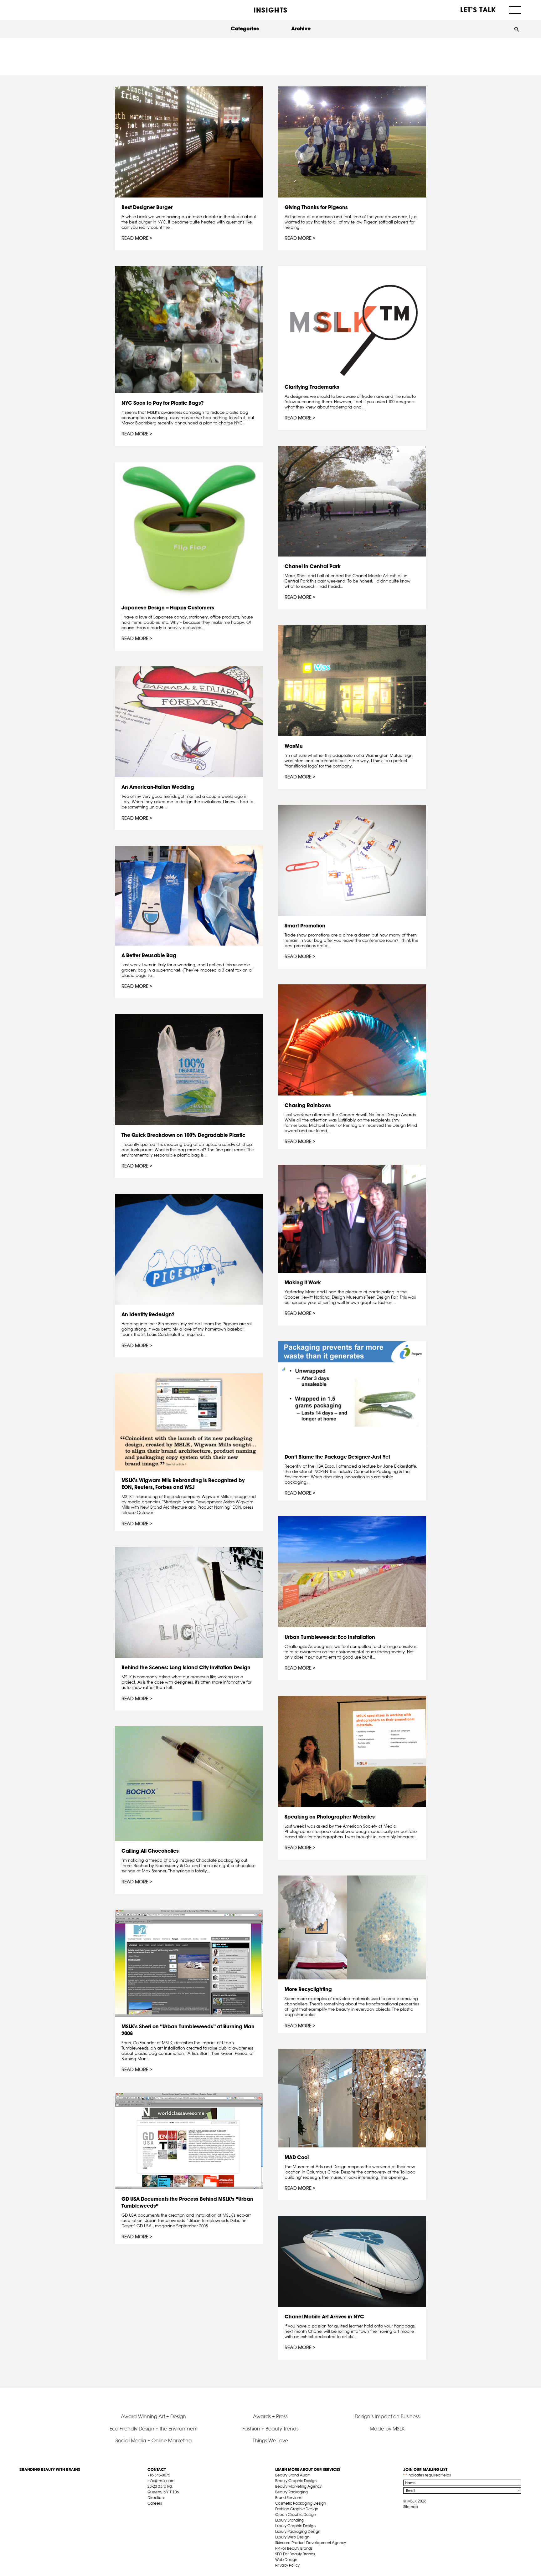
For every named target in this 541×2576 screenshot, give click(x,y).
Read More (135, 238)
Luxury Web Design (292, 2537)
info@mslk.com (161, 2481)
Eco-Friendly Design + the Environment (154, 2429)
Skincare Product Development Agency (311, 2543)
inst (179, 2511)
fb (150, 2511)
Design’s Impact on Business (387, 2416)
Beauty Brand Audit (292, 2475)
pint (170, 2511)
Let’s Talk (478, 10)
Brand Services (288, 2498)
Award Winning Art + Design (153, 2416)
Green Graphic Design (296, 2514)
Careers (155, 2503)
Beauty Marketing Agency (298, 2486)
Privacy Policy (287, 2565)
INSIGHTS (270, 10)
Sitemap (411, 2507)
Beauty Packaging (291, 2492)
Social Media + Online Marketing (154, 2440)
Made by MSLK (387, 2429)
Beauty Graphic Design (296, 2481)
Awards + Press (270, 2416)
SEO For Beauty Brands (295, 2554)
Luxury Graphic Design (295, 2526)
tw (160, 2511)
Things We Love (270, 2440)
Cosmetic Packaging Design (301, 2503)
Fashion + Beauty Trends (270, 2429)
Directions (156, 2498)
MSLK (43, 10)
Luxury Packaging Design (298, 2531)
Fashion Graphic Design (297, 2509)
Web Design (286, 2560)
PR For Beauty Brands (294, 2548)
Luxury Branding (289, 2520)
